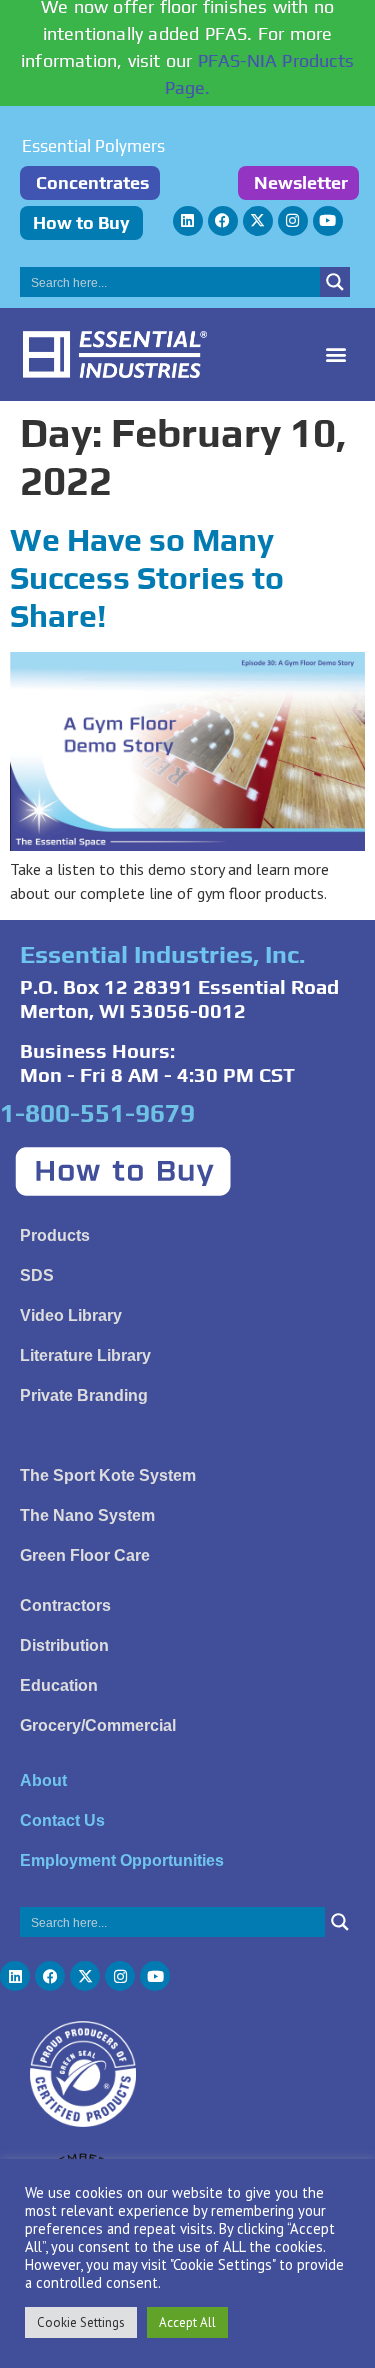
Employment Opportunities (122, 1860)
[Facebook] (223, 221)
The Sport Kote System (108, 1475)
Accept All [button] (187, 2322)
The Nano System (87, 1515)
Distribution (64, 1645)
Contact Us (62, 1820)
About (43, 1780)
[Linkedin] (188, 221)
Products (55, 1235)
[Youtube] (328, 221)
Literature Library (85, 1355)
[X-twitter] (258, 221)
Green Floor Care (85, 1555)
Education (59, 1685)
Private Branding (84, 1395)
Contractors (65, 1605)
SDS (37, 1275)
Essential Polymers (93, 146)
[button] (336, 354)
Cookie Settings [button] (81, 2322)
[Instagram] (293, 221)
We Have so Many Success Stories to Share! (147, 578)
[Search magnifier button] (335, 282)
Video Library (71, 1315)
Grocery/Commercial (98, 1725)
